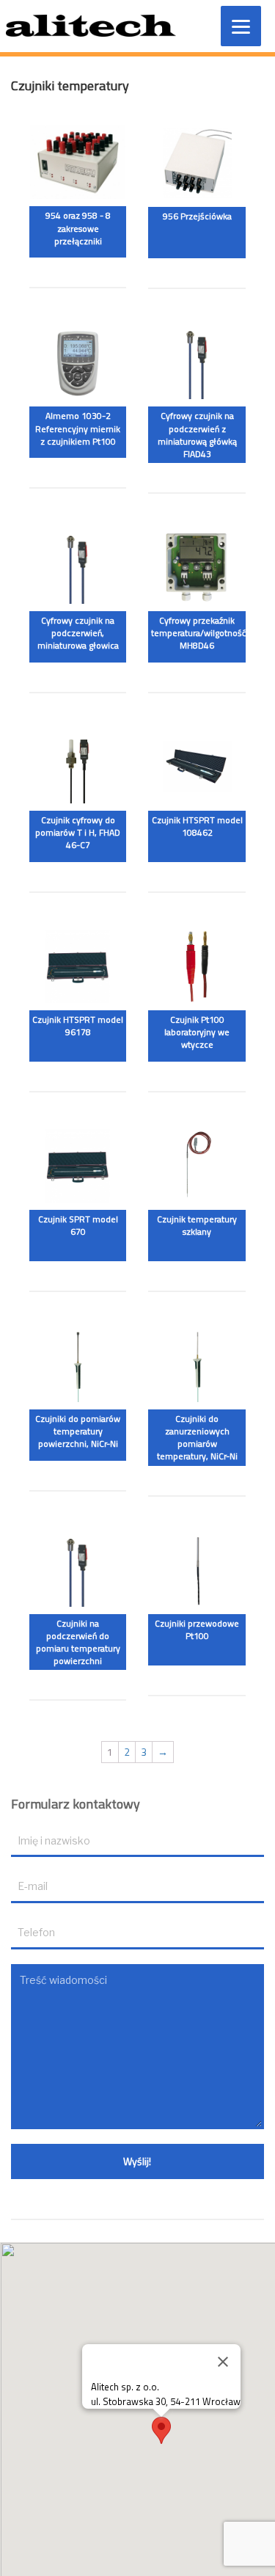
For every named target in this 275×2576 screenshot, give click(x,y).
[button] (161, 2430)
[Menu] (241, 26)
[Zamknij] (223, 2362)
